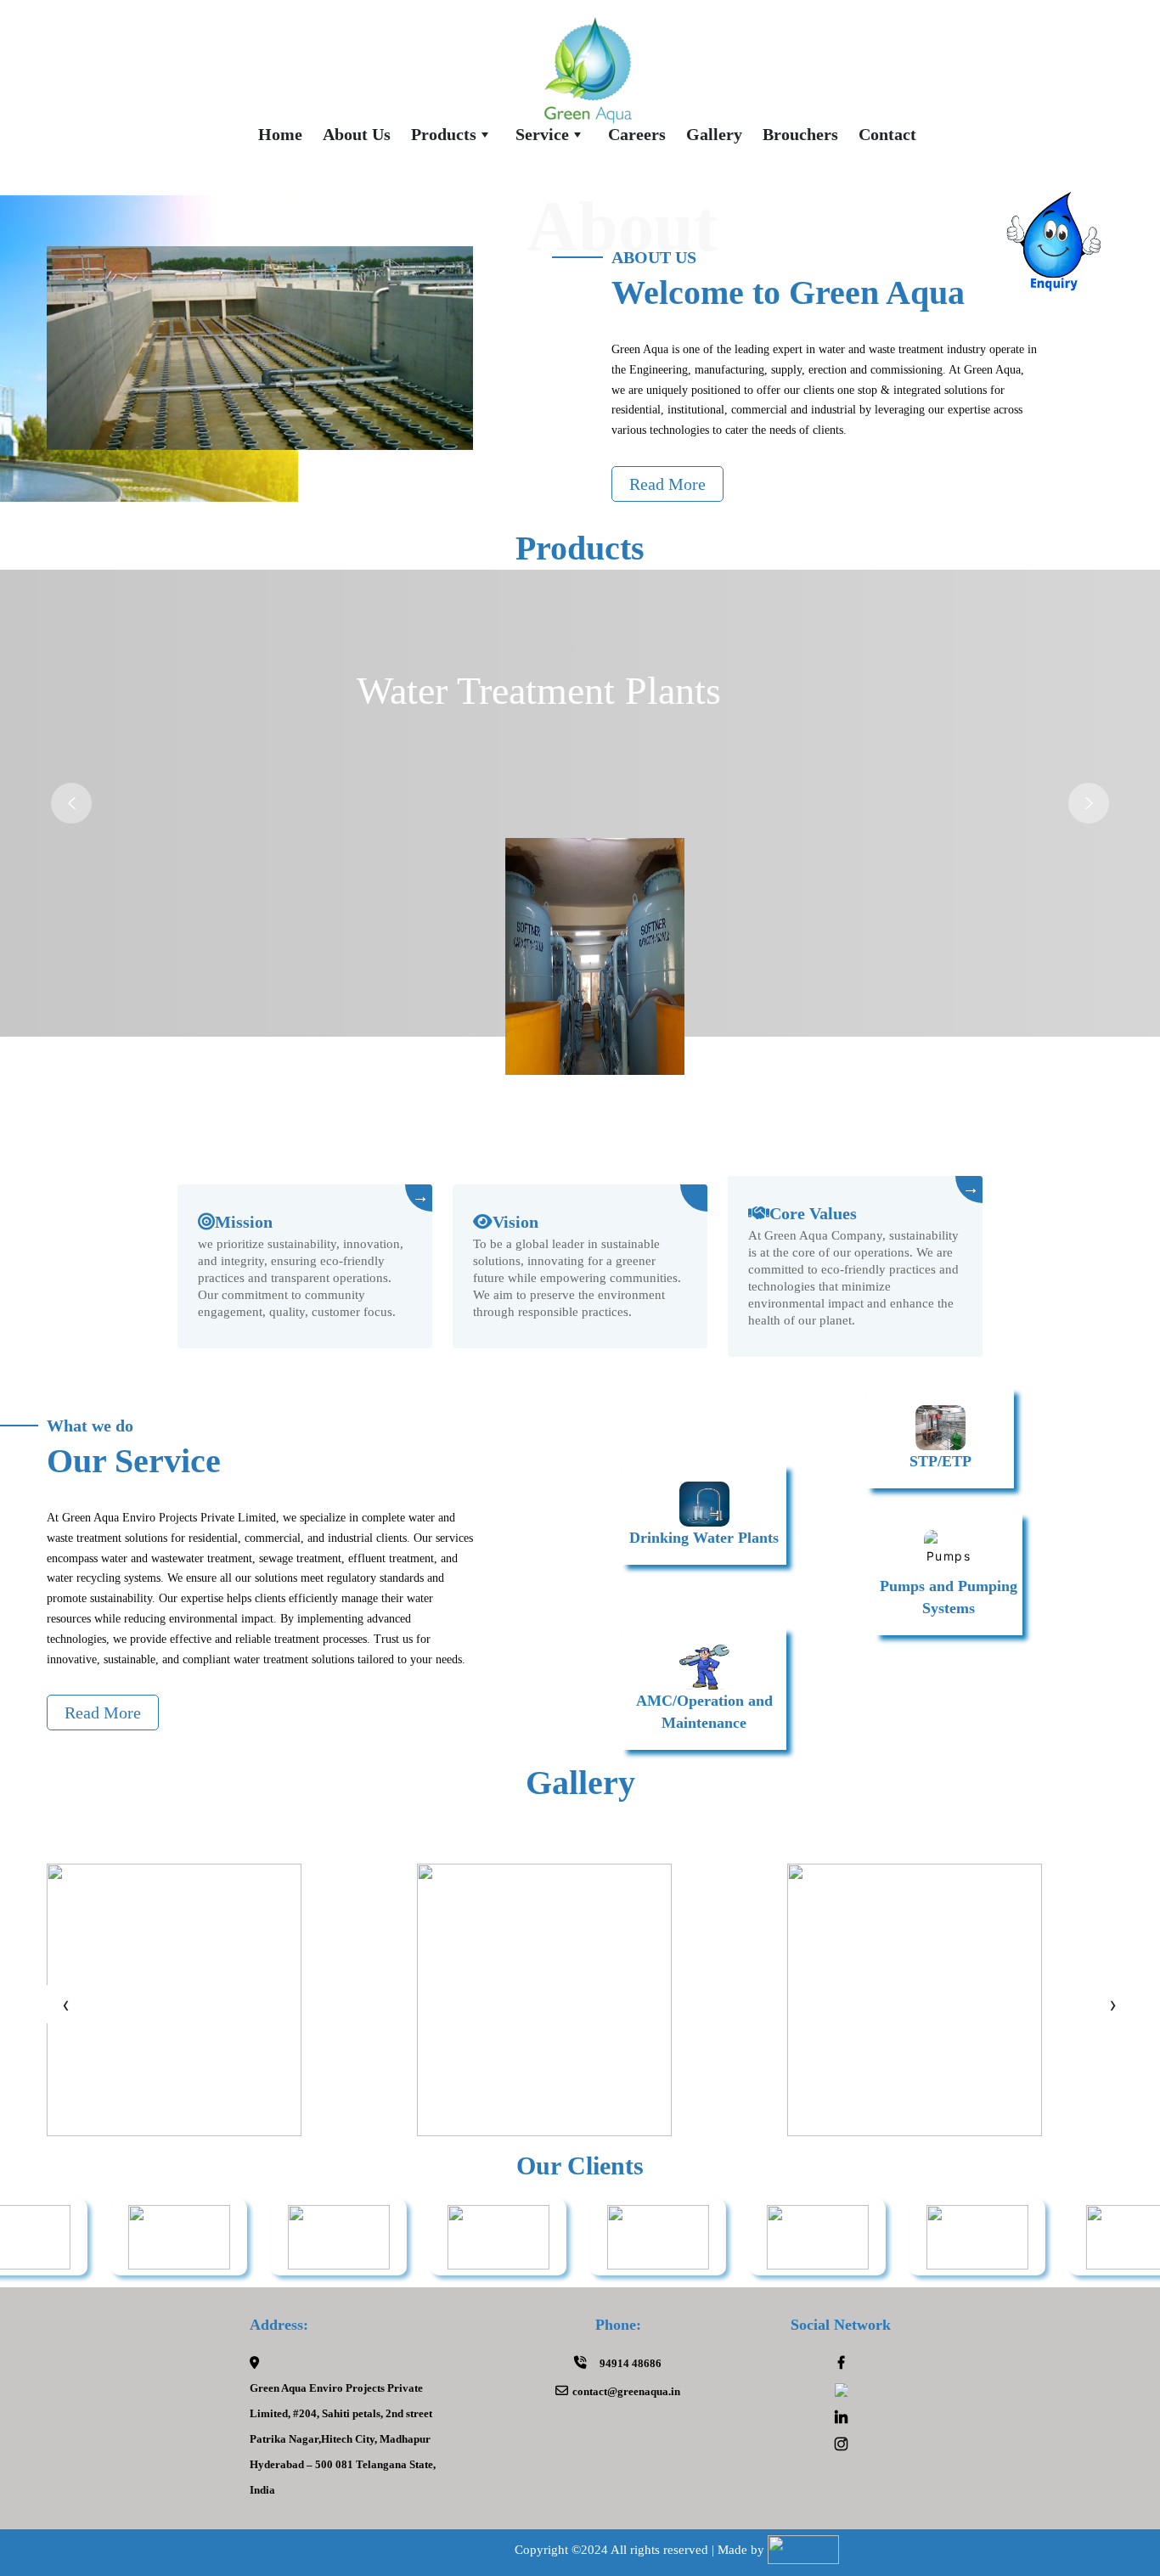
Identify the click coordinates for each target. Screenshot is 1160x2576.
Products (444, 134)
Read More (667, 484)
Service (542, 134)
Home (280, 134)
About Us (357, 134)
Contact (887, 134)
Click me (1054, 253)
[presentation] (66, 2004)
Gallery (714, 134)
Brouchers (800, 134)
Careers (637, 134)
